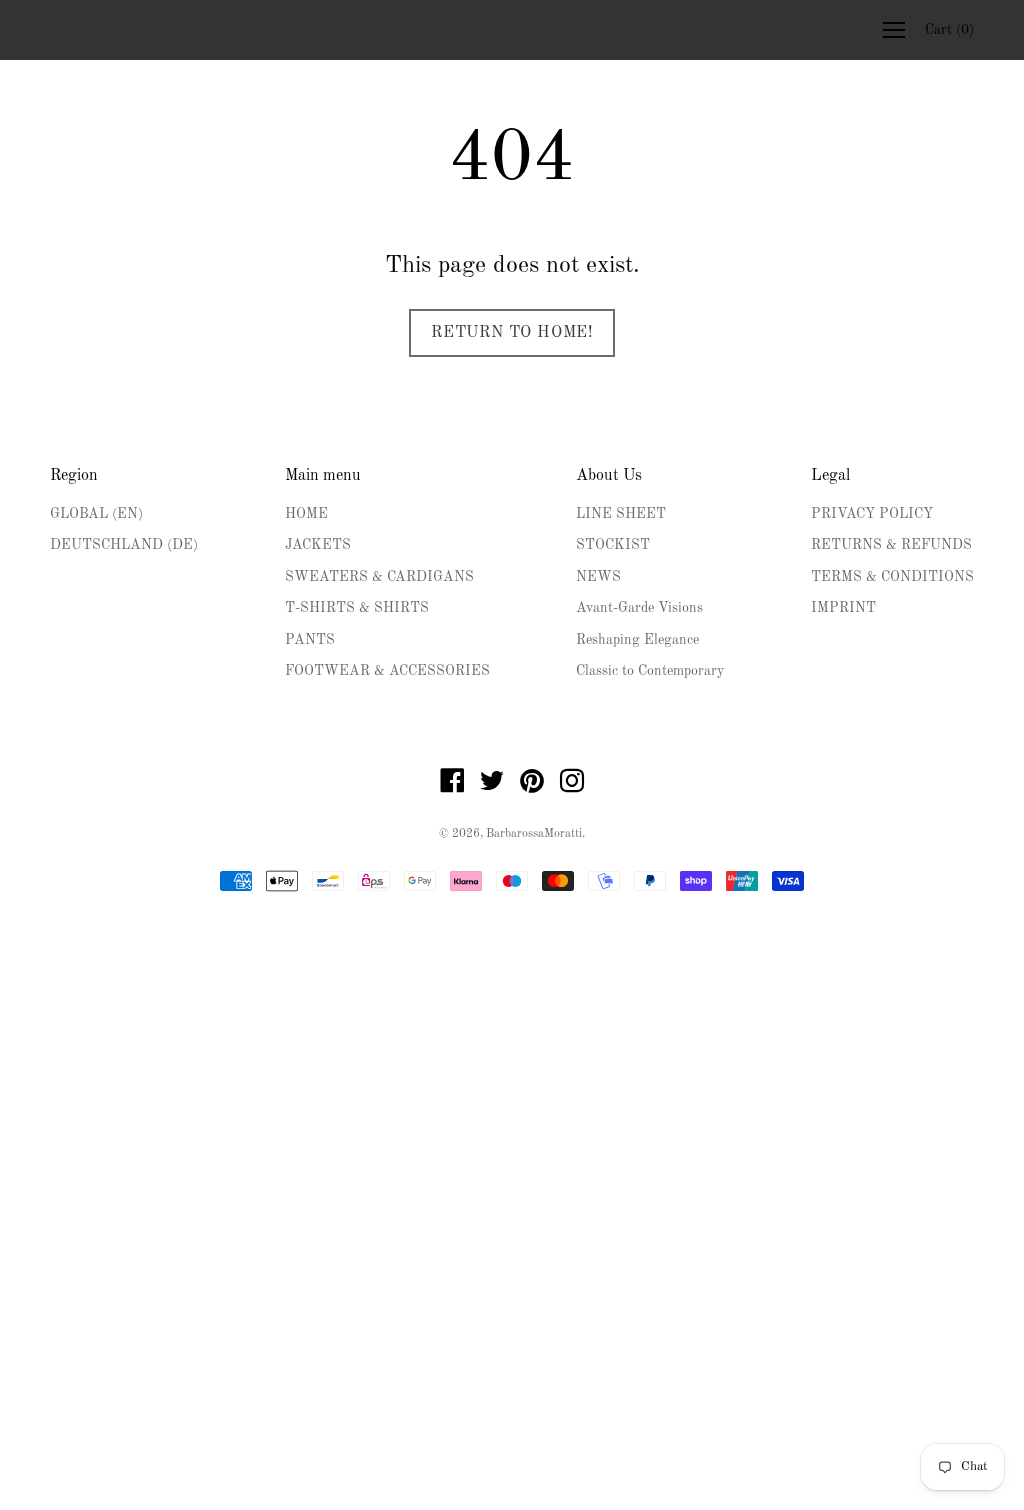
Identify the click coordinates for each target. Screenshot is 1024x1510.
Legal (830, 476)
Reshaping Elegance (637, 640)
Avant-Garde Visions (639, 608)
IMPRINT (843, 608)
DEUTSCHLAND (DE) (124, 545)
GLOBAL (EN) (96, 514)
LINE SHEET (621, 514)
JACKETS (318, 545)
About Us (609, 476)
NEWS (598, 577)
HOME (306, 514)
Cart (949, 30)
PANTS (310, 640)
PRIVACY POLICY (872, 514)
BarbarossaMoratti (534, 834)
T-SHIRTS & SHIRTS (357, 608)
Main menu (323, 476)
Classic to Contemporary (650, 671)
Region (74, 476)
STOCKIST (613, 545)
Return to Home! (512, 333)
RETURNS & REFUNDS (891, 545)
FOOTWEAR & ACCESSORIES (387, 671)
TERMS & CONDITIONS (892, 577)
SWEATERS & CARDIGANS (379, 577)
